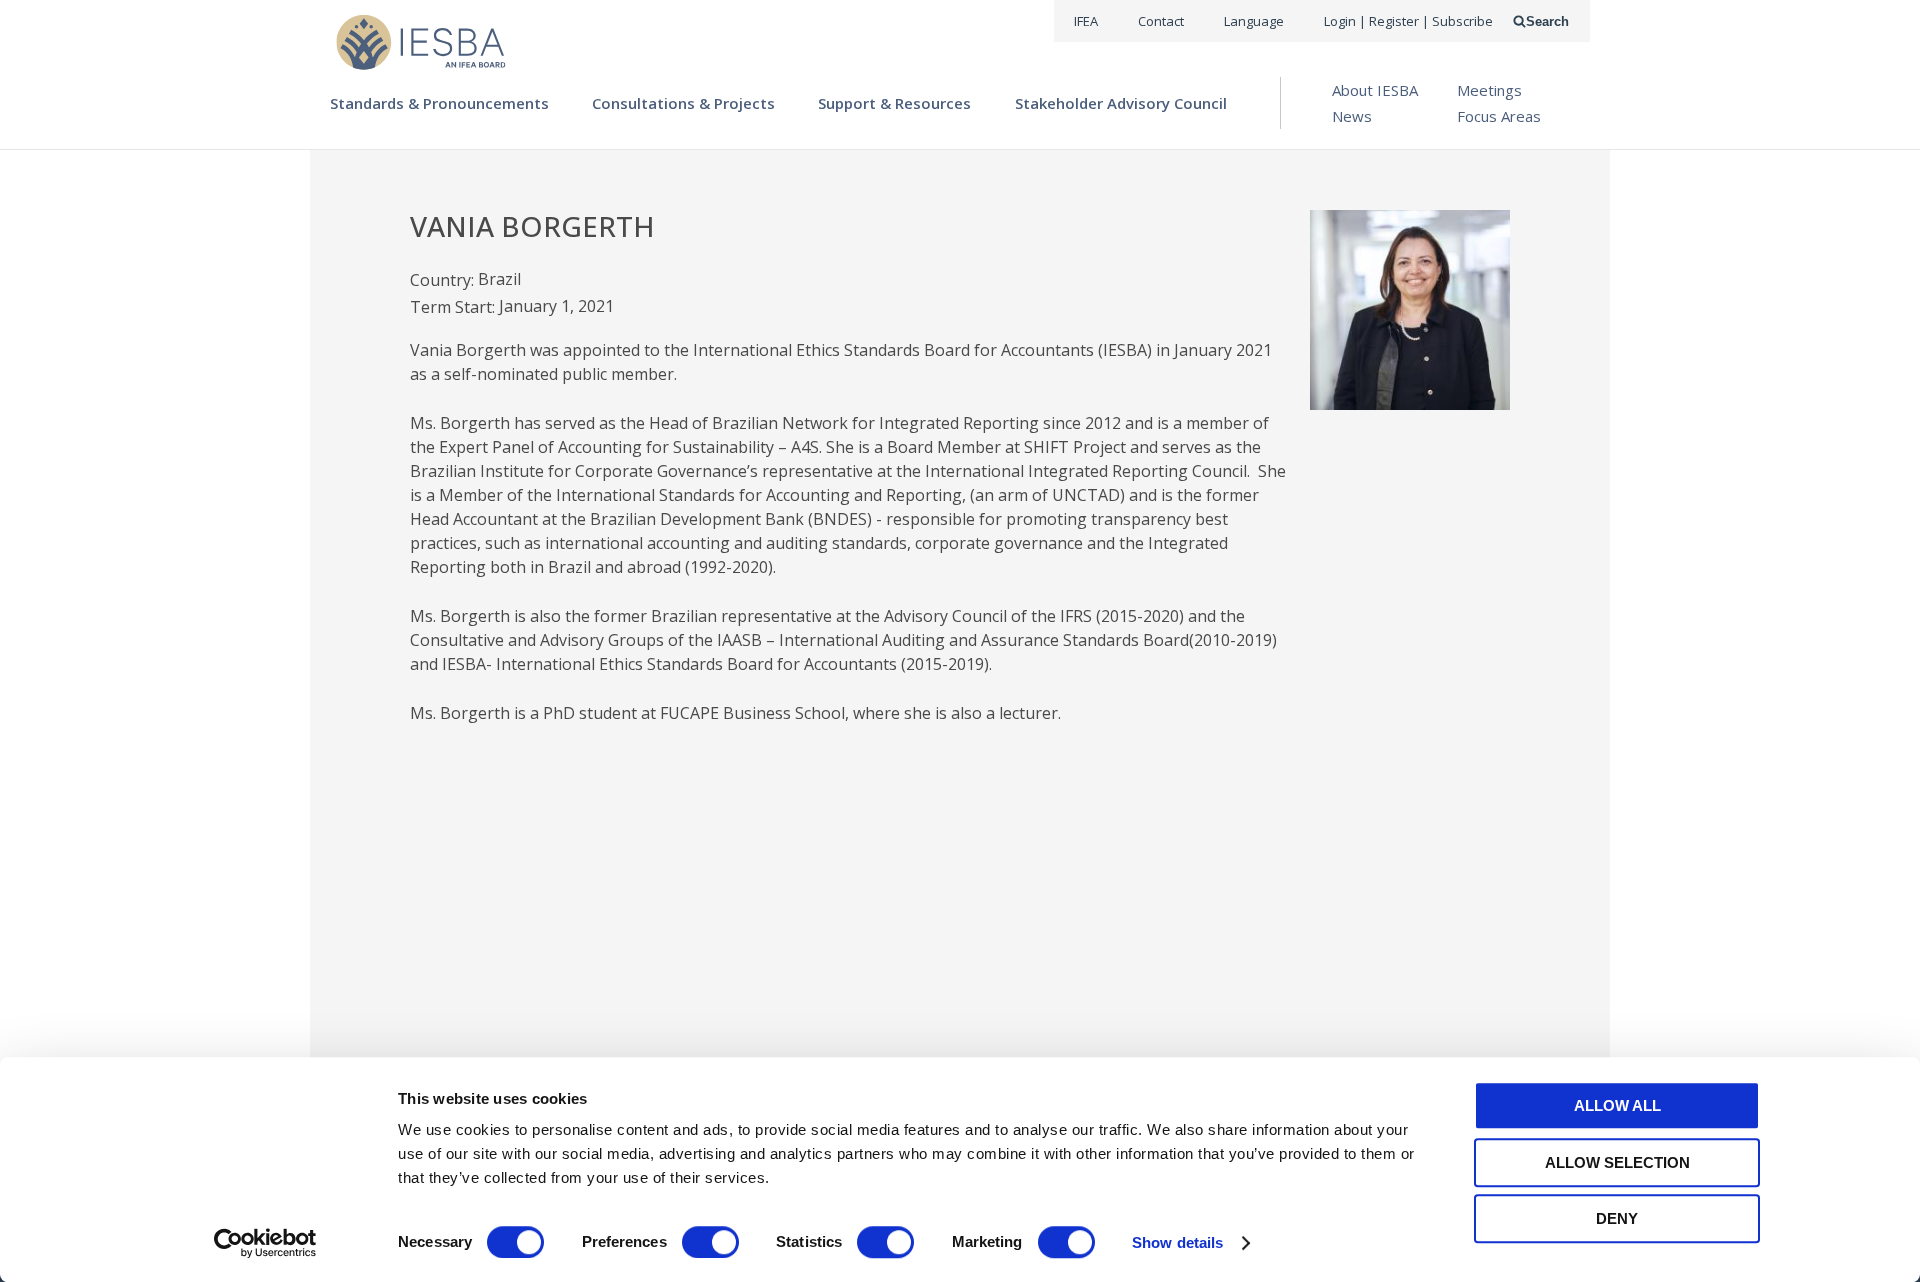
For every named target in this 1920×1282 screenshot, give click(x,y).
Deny (1617, 1218)
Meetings (1489, 90)
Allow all (1617, 1105)
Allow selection (1617, 1162)
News (1352, 116)
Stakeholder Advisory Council (1121, 103)
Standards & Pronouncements (439, 103)
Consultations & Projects (683, 103)
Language (1254, 21)
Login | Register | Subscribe (1408, 21)
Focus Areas (1499, 116)
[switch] (710, 1242)
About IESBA (1375, 90)
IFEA (1086, 21)
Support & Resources (894, 103)
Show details (1177, 1242)
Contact (1161, 21)
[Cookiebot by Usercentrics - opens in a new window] (265, 1243)
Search (1547, 21)
